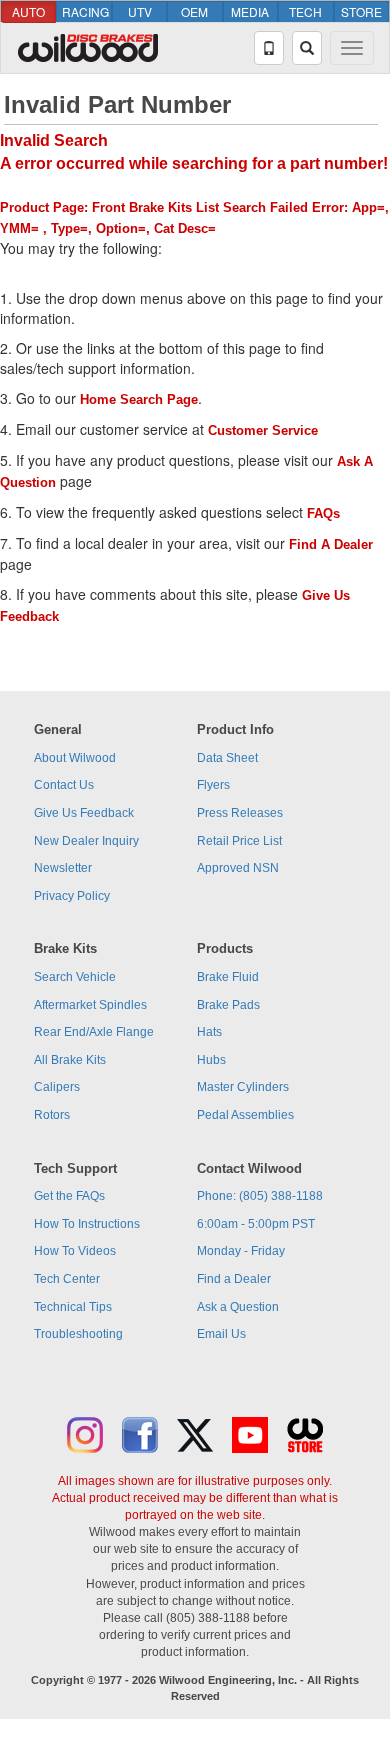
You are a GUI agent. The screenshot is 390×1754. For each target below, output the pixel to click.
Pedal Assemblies (245, 1115)
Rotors (52, 1115)
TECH (305, 11)
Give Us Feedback (84, 813)
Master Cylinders (243, 1087)
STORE (361, 11)
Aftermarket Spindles (90, 1005)
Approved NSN (238, 868)
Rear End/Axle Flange (94, 1032)
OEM (194, 11)
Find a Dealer (234, 1279)
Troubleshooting (78, 1334)
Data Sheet (227, 758)
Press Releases (240, 813)
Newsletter (63, 868)
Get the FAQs (69, 1196)
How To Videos (75, 1251)
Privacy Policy (72, 896)
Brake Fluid (228, 977)
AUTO (28, 11)
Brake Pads (228, 1005)
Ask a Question (238, 1307)
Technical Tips (73, 1307)
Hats (209, 1032)
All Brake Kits (70, 1060)
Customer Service (263, 430)
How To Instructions (87, 1224)
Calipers (57, 1087)
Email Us (221, 1334)
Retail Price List (239, 841)
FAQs (323, 513)
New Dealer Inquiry (86, 841)
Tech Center (67, 1279)
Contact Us (64, 785)
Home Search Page (139, 399)
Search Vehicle (75, 977)
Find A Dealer (331, 544)
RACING (85, 11)
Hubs (211, 1060)
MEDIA (250, 11)
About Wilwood (75, 758)
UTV (140, 11)
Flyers (213, 785)
